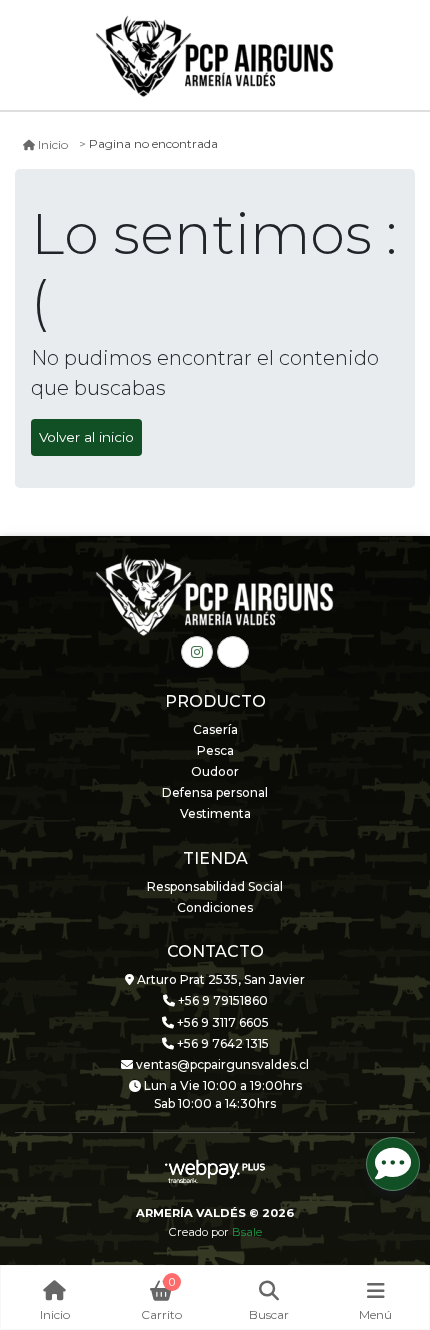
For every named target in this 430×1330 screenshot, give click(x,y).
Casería (215, 729)
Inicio (53, 144)
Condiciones (215, 907)
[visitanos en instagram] (197, 652)
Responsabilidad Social (215, 886)
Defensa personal (215, 792)
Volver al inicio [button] (86, 437)
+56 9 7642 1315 (221, 1043)
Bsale (247, 1232)
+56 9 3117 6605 (221, 1022)
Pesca (215, 750)
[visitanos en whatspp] (233, 652)
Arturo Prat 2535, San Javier (219, 979)
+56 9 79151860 (221, 1000)
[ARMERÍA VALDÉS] (215, 56)
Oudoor (215, 771)
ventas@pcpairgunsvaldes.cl (221, 1064)
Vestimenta (215, 813)
